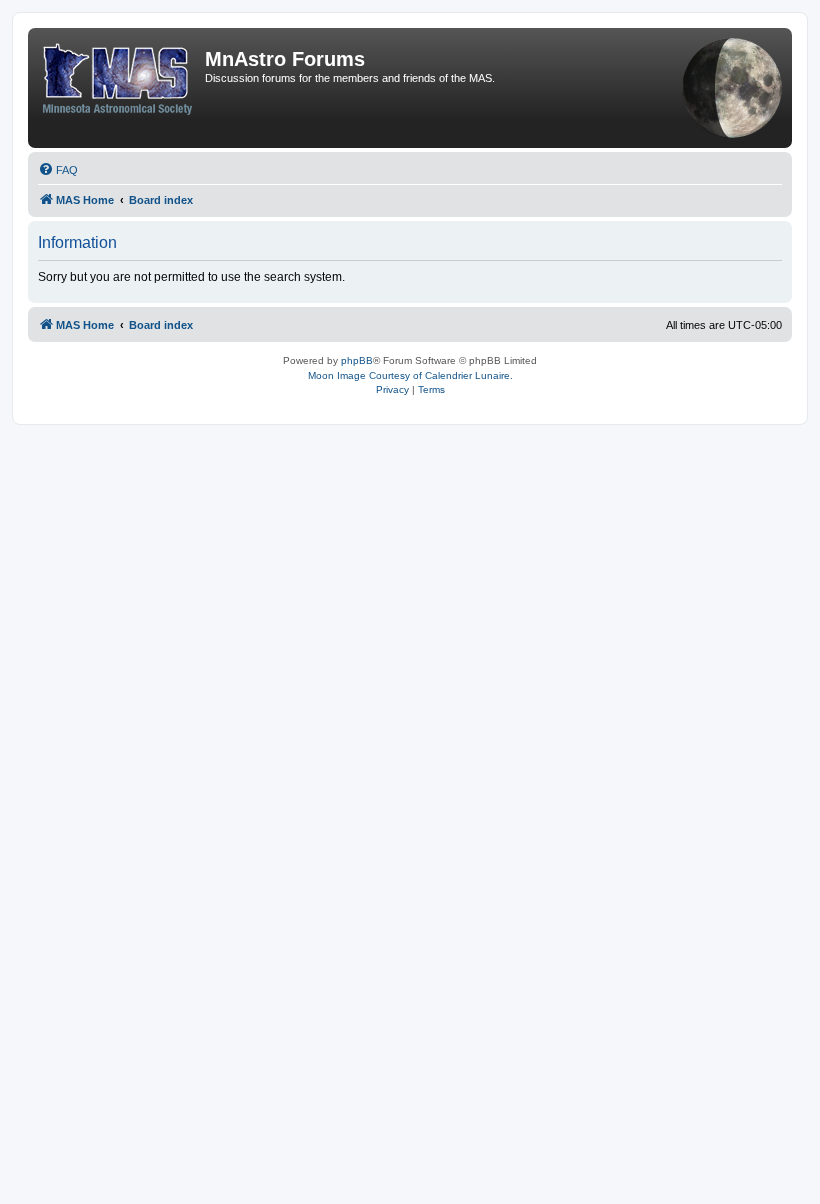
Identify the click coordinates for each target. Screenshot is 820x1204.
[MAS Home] (119, 75)
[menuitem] (58, 170)
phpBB (357, 360)
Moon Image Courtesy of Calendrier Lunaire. (410, 375)
